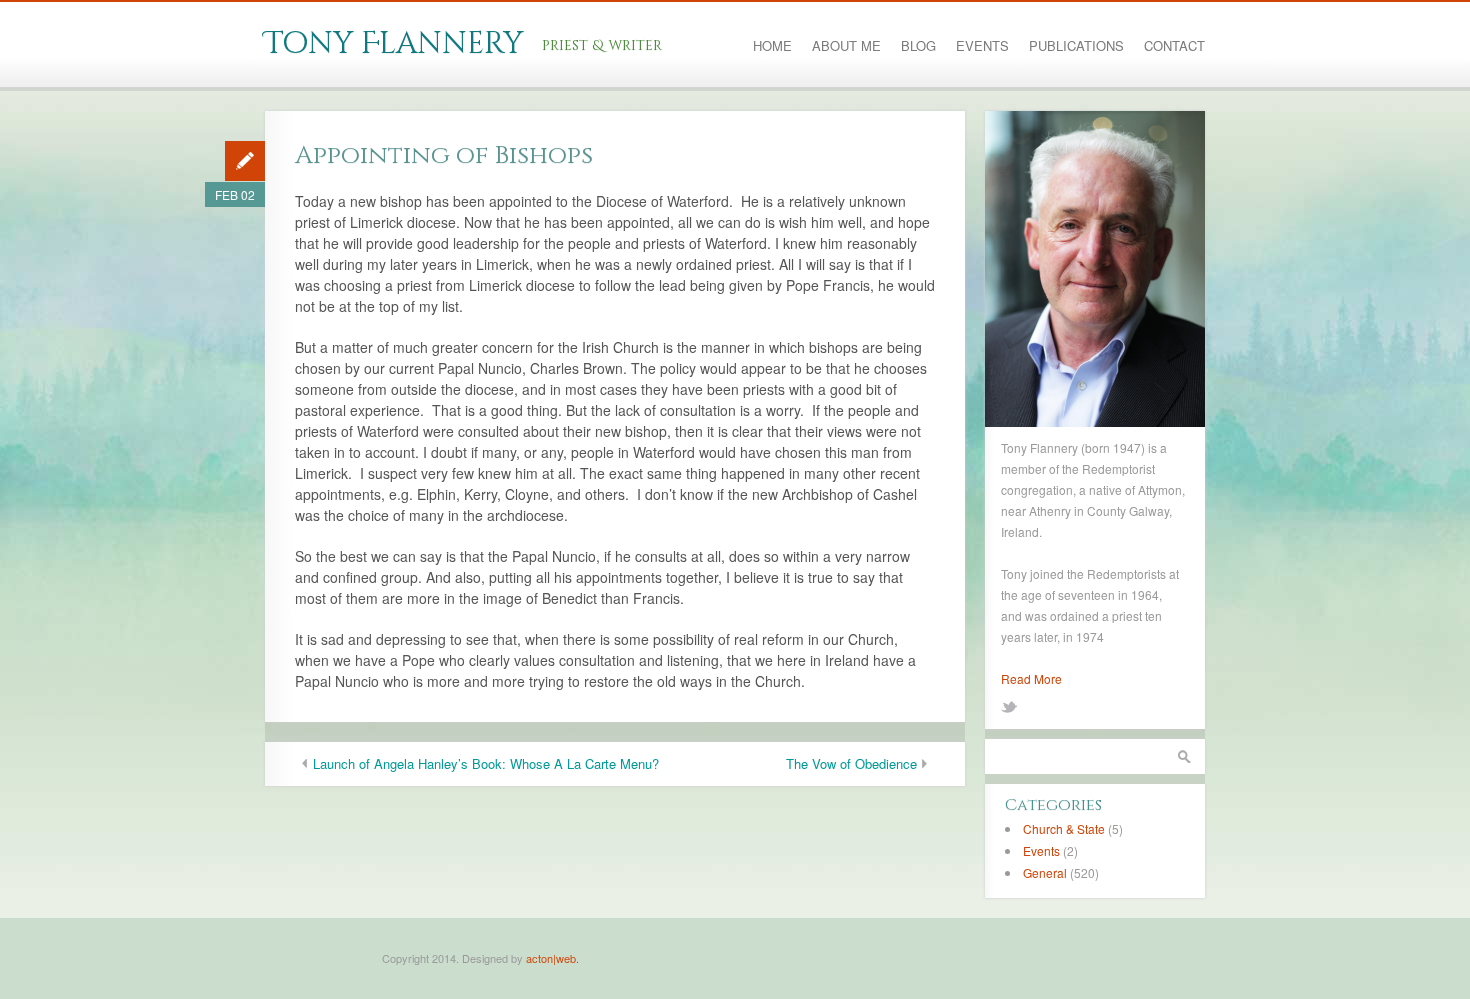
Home (772, 46)
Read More (1031, 678)
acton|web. (552, 958)
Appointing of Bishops (444, 155)
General (1045, 872)
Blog (918, 46)
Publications (1076, 46)
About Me (846, 46)
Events (982, 46)
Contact (1174, 46)
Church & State (1064, 828)
